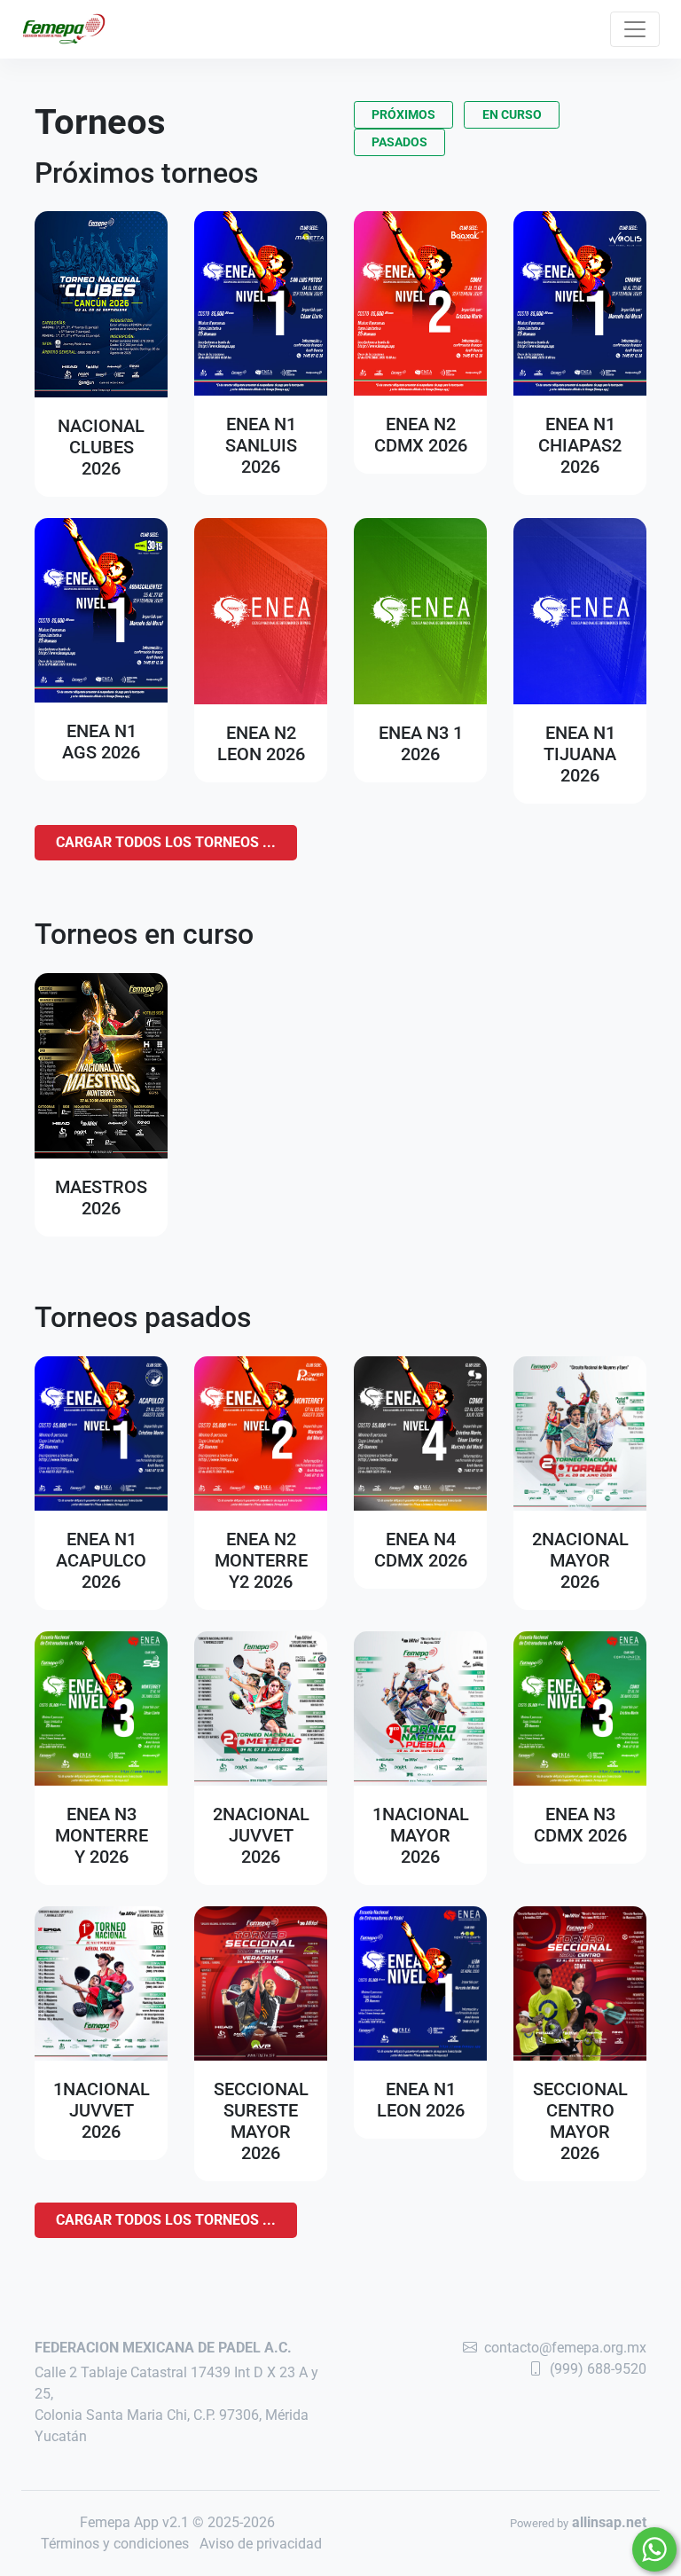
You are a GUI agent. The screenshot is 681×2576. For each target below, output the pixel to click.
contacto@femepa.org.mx (565, 2348)
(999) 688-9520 (598, 2369)
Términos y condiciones (115, 2544)
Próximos (403, 114)
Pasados (399, 142)
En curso (512, 114)
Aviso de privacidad (261, 2544)
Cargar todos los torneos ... (166, 842)
